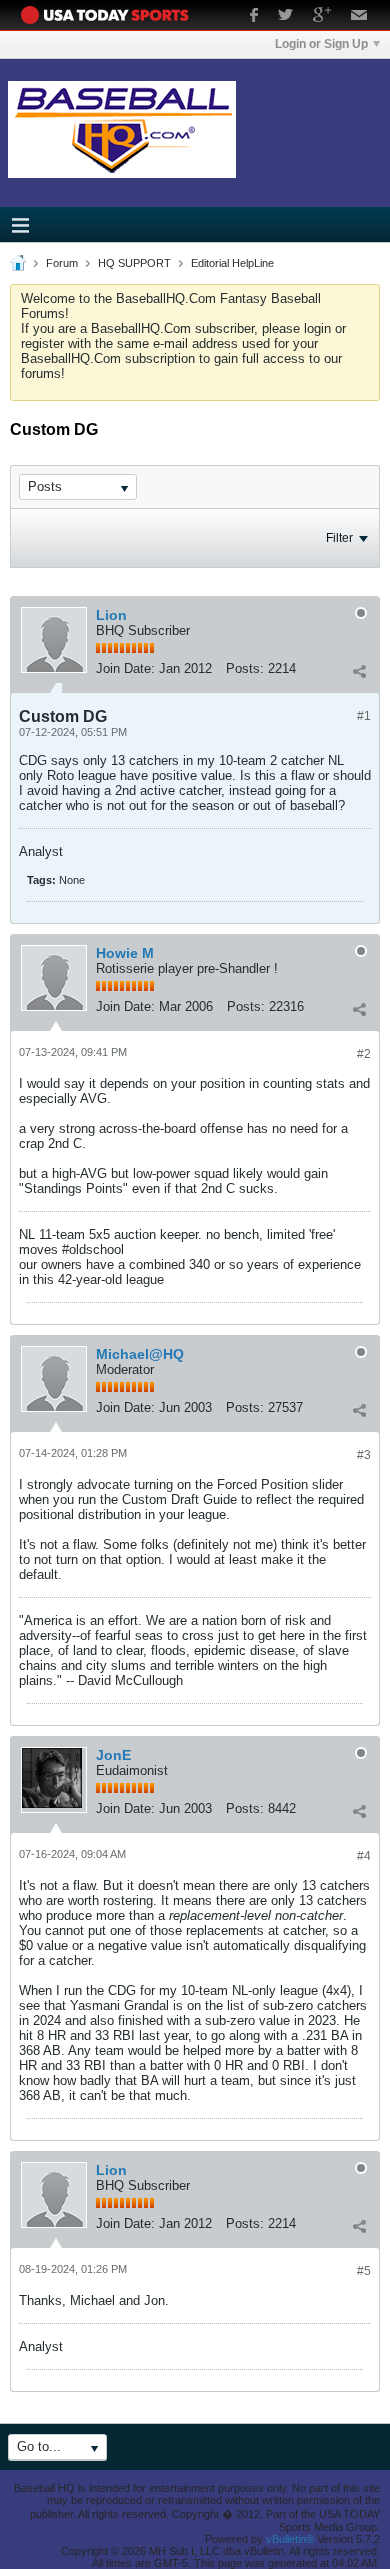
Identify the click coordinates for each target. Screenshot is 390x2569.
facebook (254, 17)
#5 (364, 2271)
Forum (62, 263)
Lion (111, 615)
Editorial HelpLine (232, 263)
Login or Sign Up (321, 44)
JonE (113, 1755)
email (359, 17)
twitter (285, 17)
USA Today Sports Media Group (110, 15)
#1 (364, 716)
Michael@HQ (140, 1354)
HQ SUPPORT (134, 263)
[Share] (359, 671)
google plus (322, 17)
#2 (364, 1054)
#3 (364, 1455)
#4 (364, 1856)
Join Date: (125, 668)
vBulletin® (290, 2539)
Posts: (245, 668)
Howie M (125, 953)
